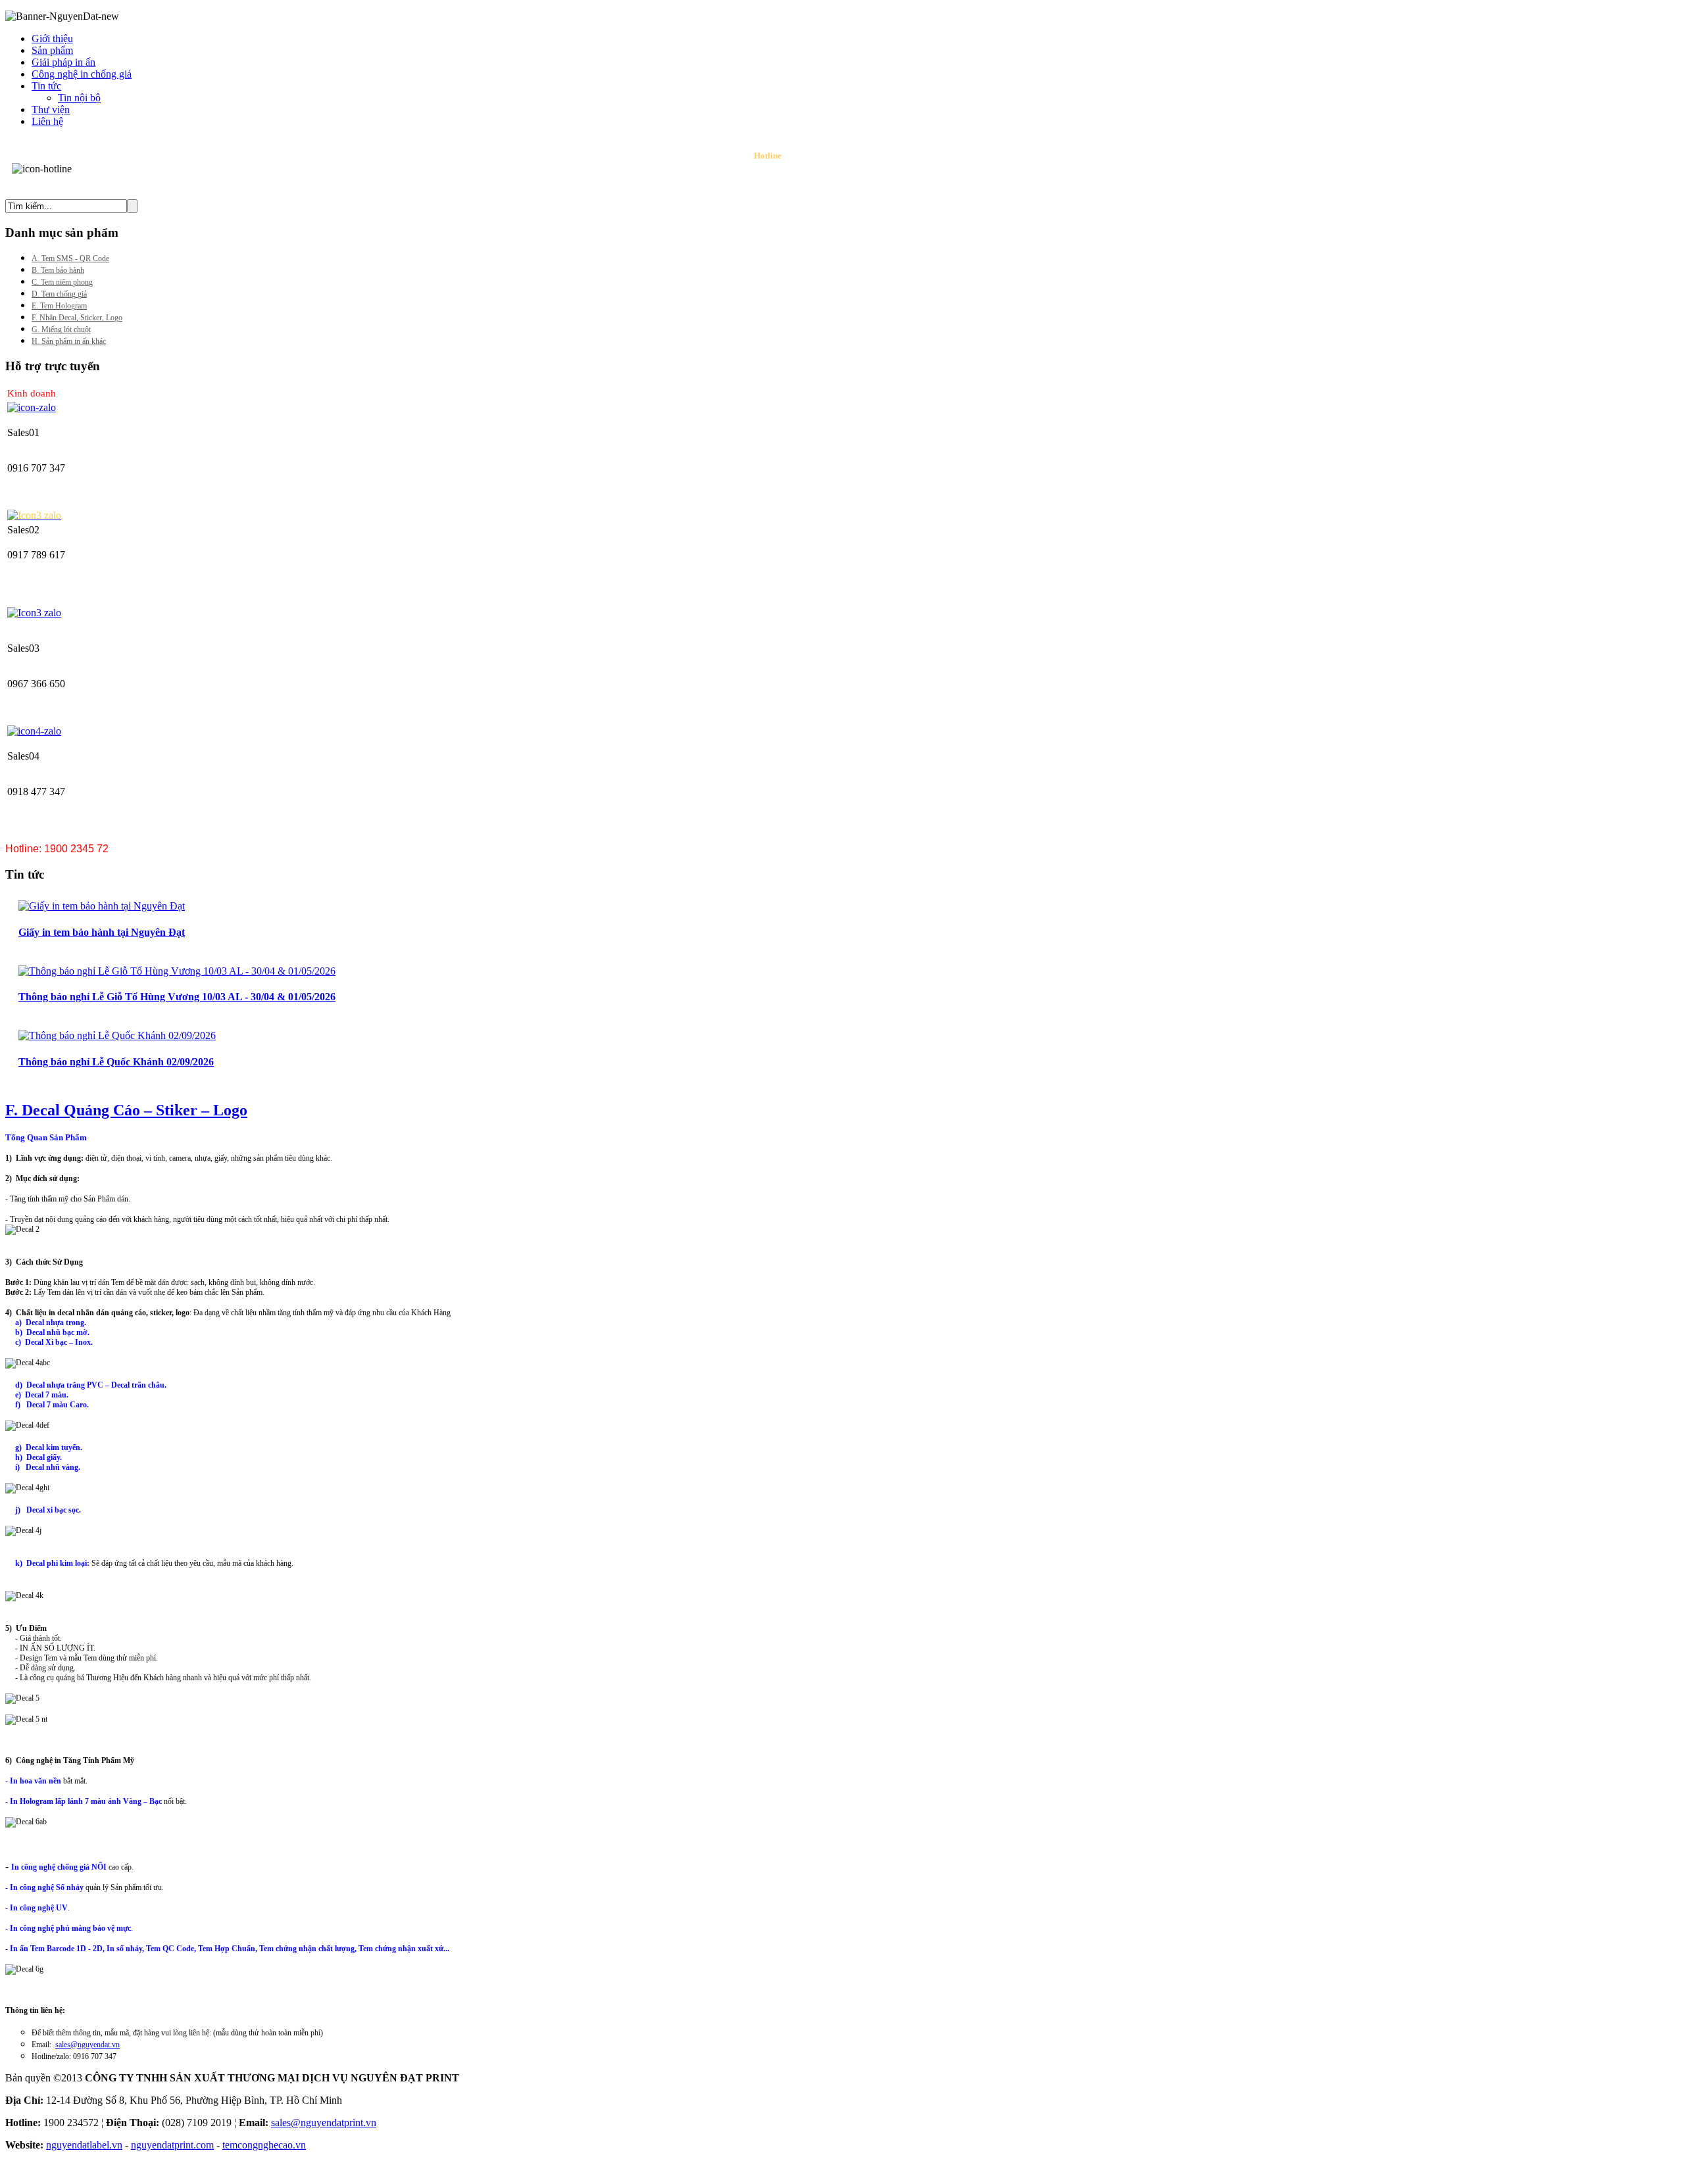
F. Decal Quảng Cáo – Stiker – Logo (126, 1110)
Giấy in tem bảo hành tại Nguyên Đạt (102, 932)
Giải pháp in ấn (63, 62)
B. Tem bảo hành (58, 270)
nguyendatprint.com (172, 2145)
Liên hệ (47, 121)
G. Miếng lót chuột (61, 329)
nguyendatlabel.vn (84, 2145)
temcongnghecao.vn (264, 2145)
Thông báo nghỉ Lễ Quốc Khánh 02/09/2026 (116, 1062)
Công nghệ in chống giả (82, 74)
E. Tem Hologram (59, 306)
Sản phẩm (52, 50)
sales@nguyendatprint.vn (324, 2123)
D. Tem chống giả (59, 294)
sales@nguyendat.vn (87, 2045)
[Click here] (32, 407)
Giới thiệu (52, 38)
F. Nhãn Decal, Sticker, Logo (77, 318)
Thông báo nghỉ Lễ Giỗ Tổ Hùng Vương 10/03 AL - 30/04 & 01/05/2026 (177, 997)
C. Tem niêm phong (62, 282)
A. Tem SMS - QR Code (70, 258)
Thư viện (51, 109)
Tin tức (46, 86)
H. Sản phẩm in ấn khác (69, 341)
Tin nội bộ (79, 98)
